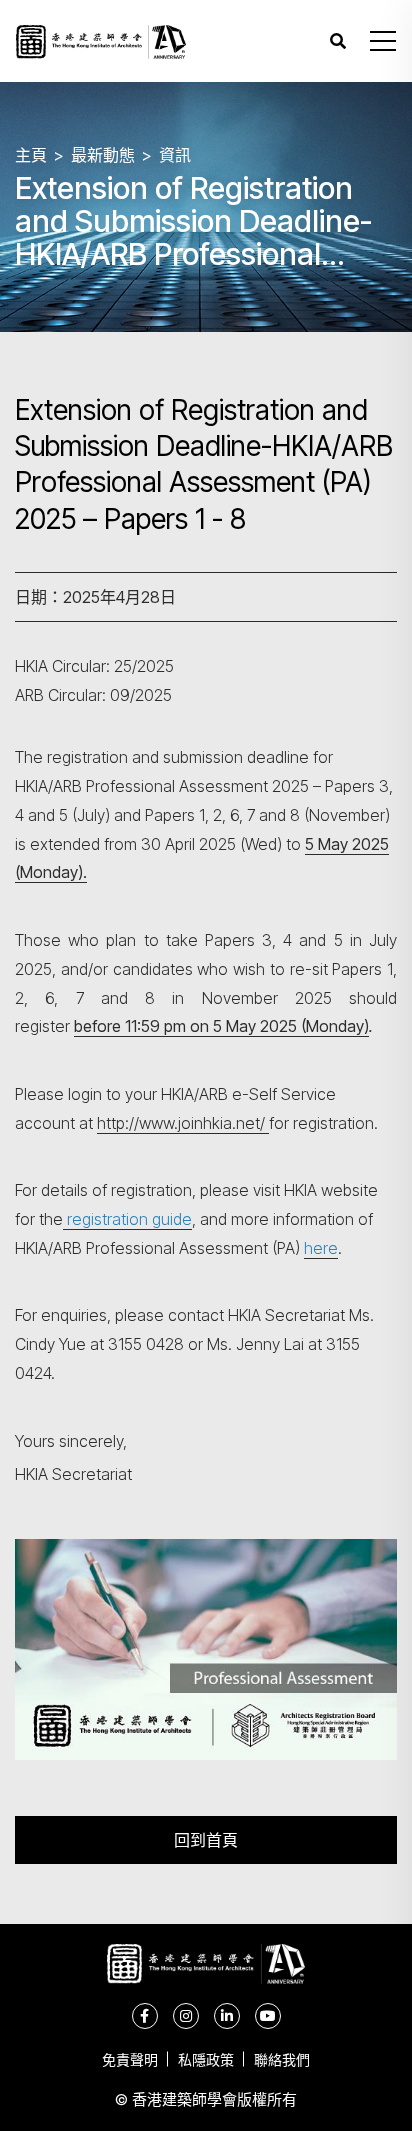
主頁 (31, 155)
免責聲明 (130, 2059)
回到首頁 (206, 1839)
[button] (383, 41)
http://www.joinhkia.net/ (183, 1123)
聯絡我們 (282, 2059)
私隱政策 (206, 2059)
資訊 (175, 155)
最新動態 (103, 155)
